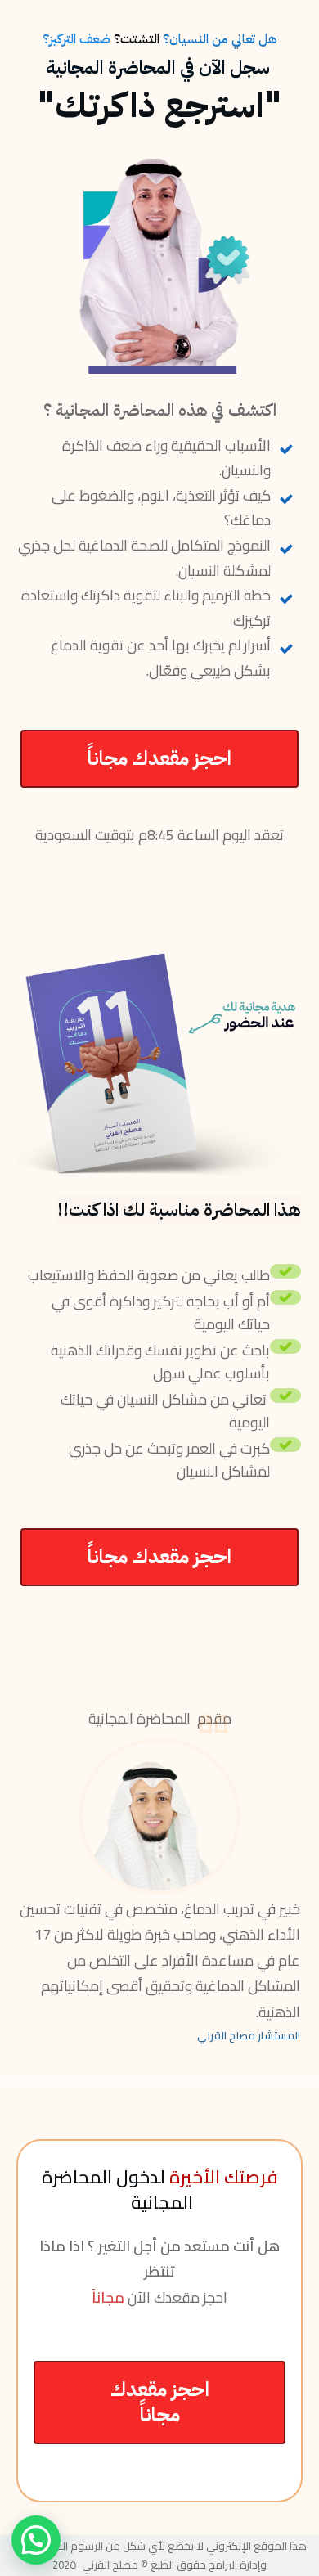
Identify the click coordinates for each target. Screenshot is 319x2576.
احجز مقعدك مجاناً (159, 758)
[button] (36, 2540)
